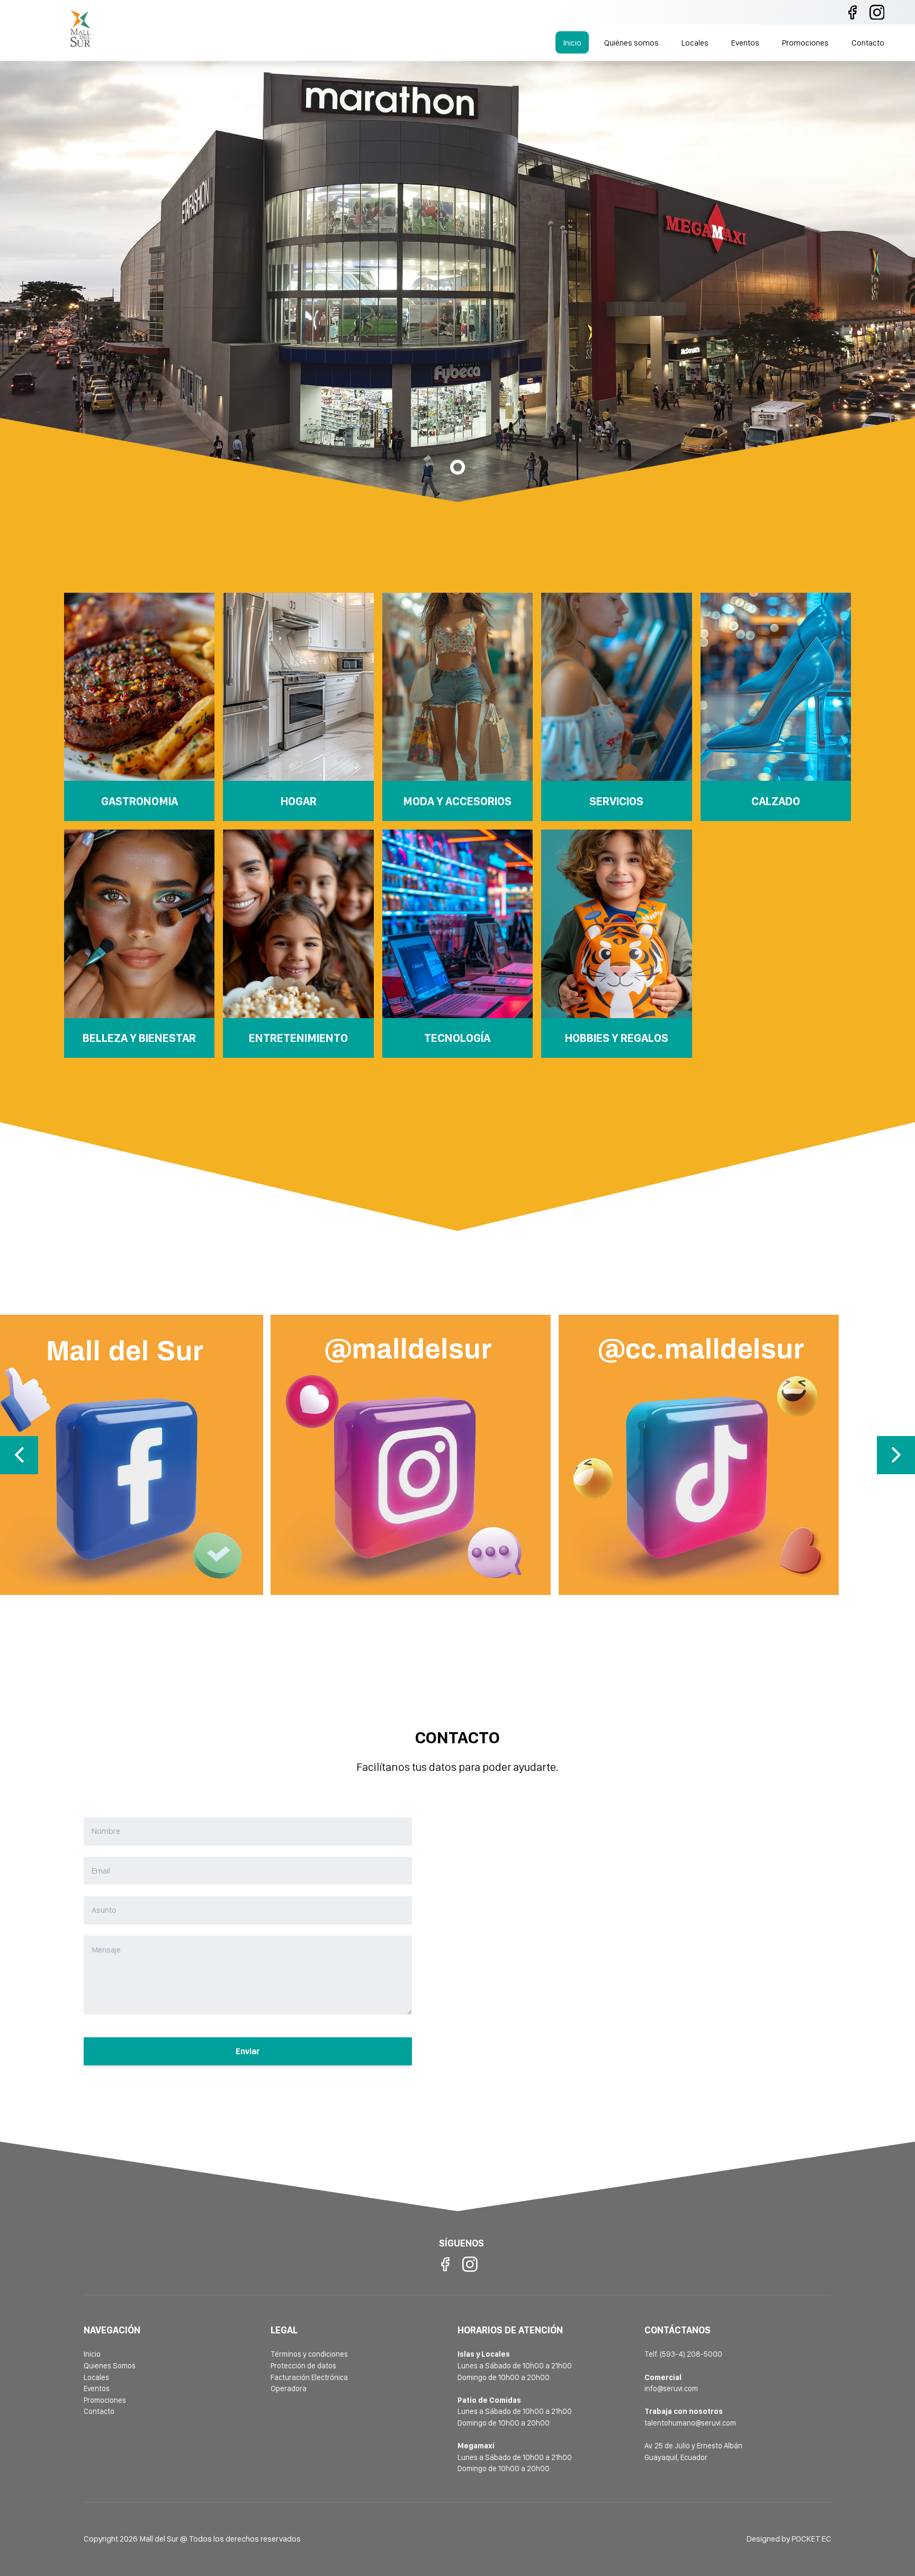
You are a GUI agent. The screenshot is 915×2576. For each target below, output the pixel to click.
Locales (695, 43)
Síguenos (157, 1494)
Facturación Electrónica (309, 2377)
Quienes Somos (110, 2365)
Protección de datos (303, 2365)
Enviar (248, 2051)
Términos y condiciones (309, 2354)
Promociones (805, 43)
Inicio (572, 43)
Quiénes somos (631, 43)
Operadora (289, 2388)
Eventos (745, 43)
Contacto (868, 43)
